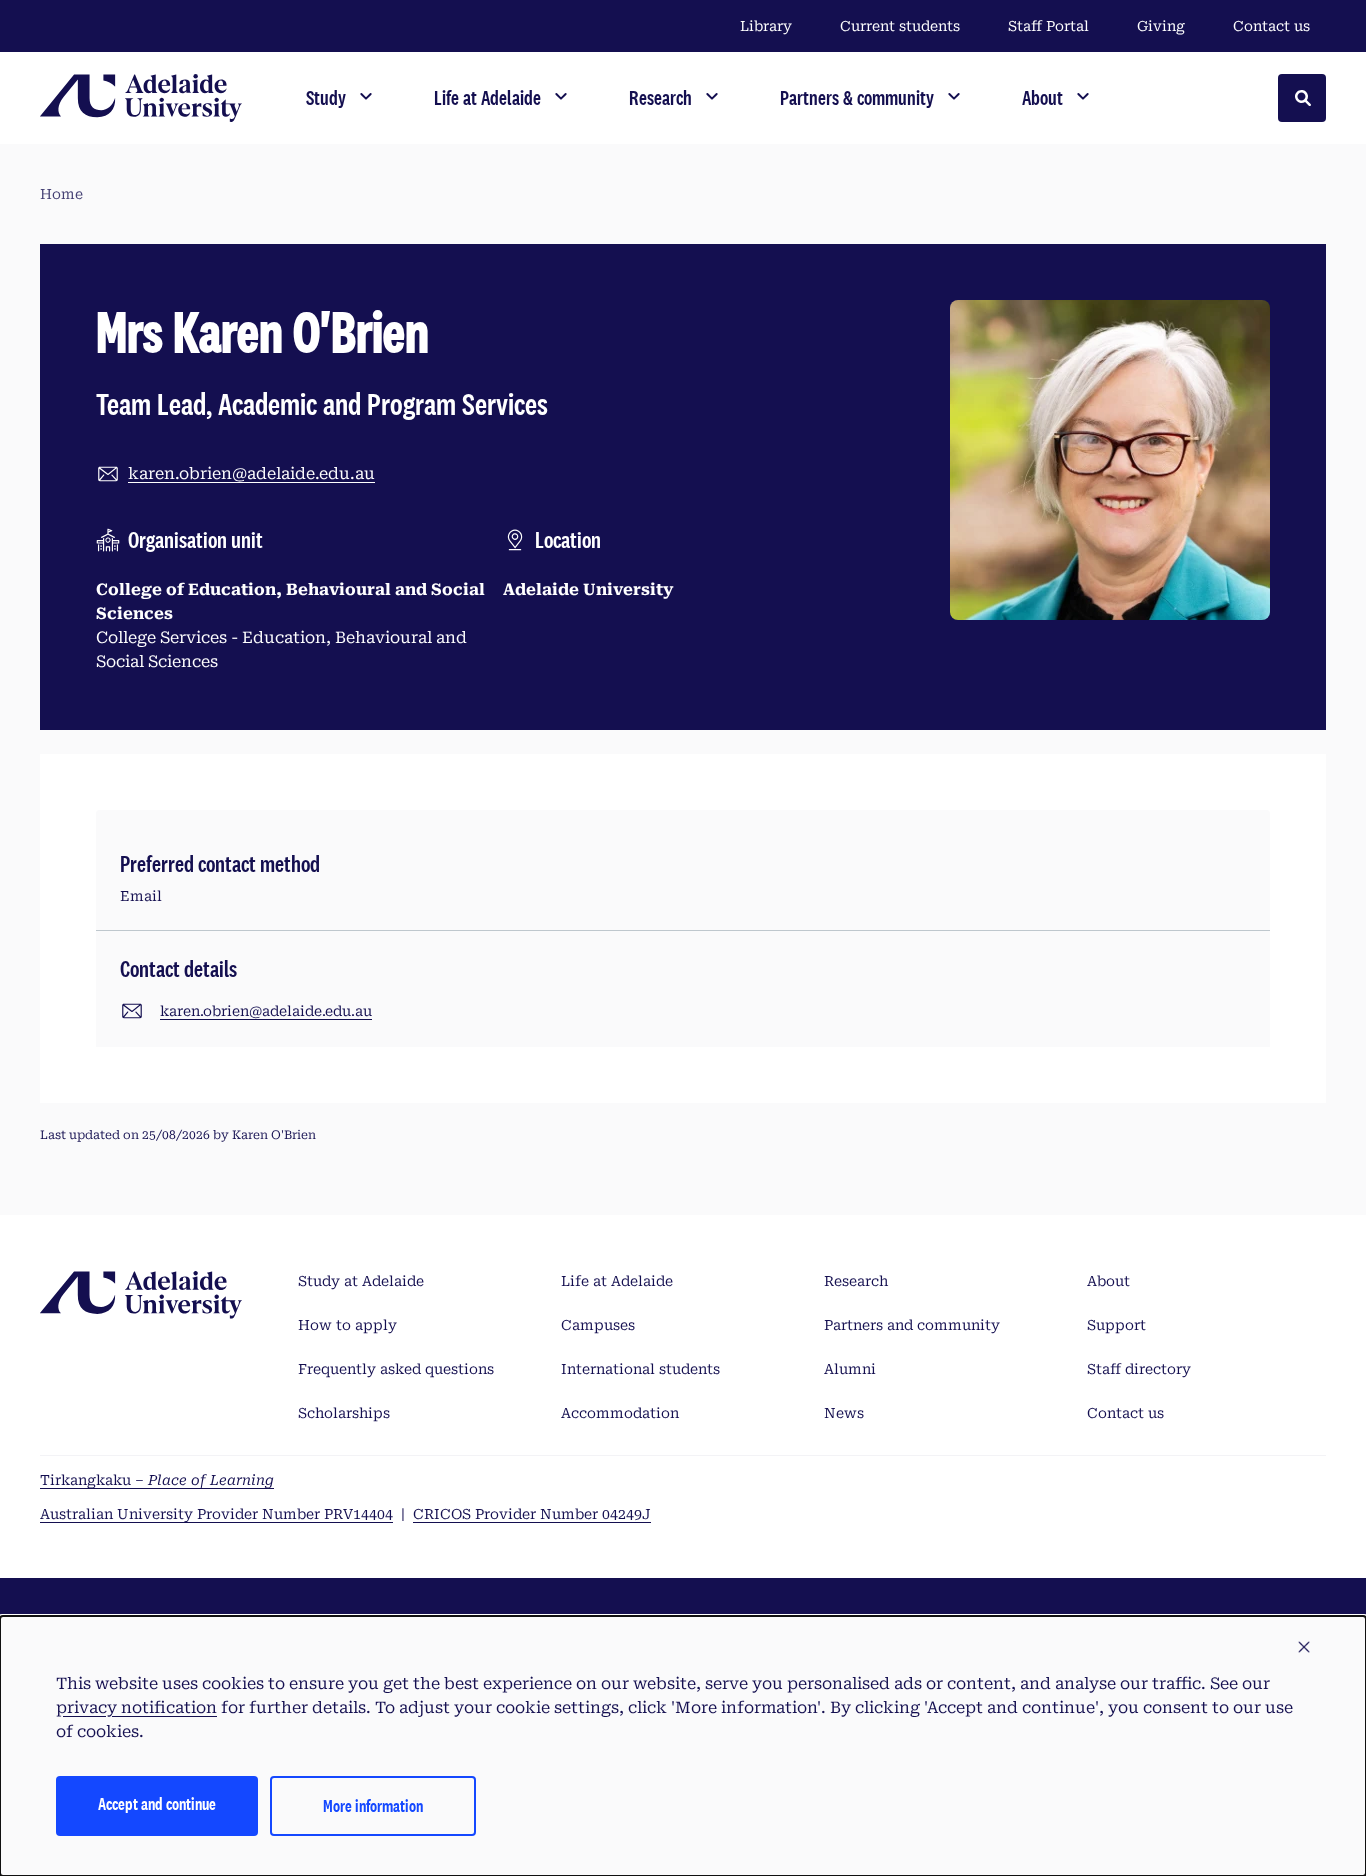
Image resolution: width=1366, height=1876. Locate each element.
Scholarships (344, 1413)
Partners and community (912, 1325)
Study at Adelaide (361, 1281)
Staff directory (1139, 1369)
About (1108, 1281)
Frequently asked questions (396, 1369)
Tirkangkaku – (157, 1480)
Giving (1161, 26)
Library (766, 26)
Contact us (1271, 26)
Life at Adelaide (617, 1281)
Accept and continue (157, 1803)
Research (856, 1281)
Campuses (598, 1325)
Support (1116, 1325)
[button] (1304, 1648)
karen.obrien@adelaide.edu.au (251, 473)
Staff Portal (1048, 26)
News (844, 1413)
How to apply (347, 1325)
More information (373, 1805)
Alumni (850, 1369)
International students (640, 1369)
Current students (900, 26)
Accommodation (620, 1413)
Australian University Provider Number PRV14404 (216, 1514)
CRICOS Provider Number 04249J (532, 1514)
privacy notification (136, 1707)
